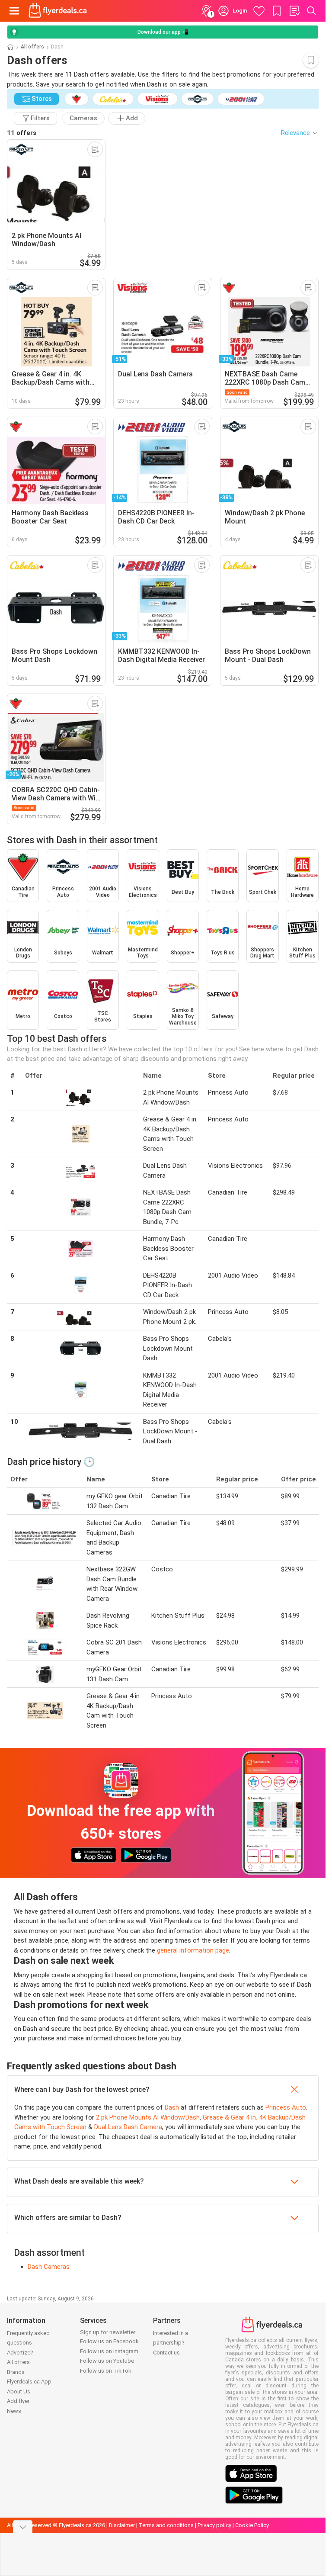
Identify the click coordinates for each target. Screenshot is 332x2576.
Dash (172, 2107)
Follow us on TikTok (106, 2371)
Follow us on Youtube (107, 2361)
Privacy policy (214, 2525)
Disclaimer (122, 2525)
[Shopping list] (294, 11)
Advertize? (20, 2353)
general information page (193, 1950)
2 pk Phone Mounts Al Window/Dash (148, 2117)
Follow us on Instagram (109, 2351)
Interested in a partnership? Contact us (171, 2343)
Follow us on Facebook (109, 2341)
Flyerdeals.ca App (29, 2382)
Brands (16, 2372)
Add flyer (18, 2401)
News (14, 2411)
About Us (19, 2391)
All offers (32, 47)
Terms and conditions (166, 2525)
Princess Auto (286, 2107)
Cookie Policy (252, 2525)
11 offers (22, 133)
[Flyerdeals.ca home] (58, 11)
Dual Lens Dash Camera (128, 2127)
